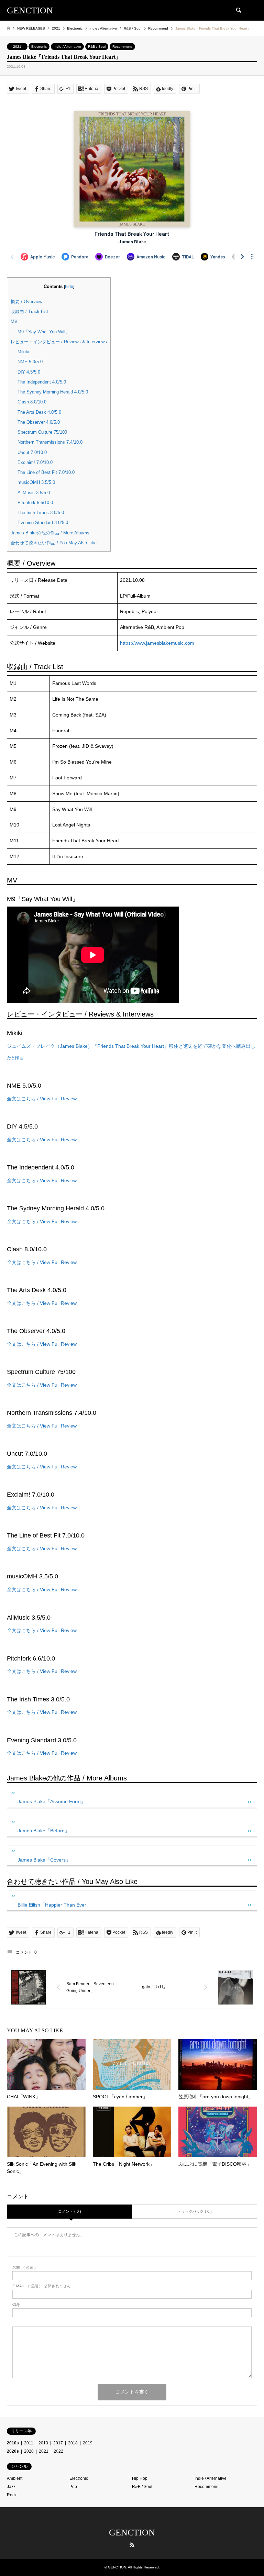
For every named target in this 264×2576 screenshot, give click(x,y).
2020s (13, 2451)
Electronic (39, 47)
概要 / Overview (26, 302)
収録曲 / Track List (29, 312)
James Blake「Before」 (43, 1831)
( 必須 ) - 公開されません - (43, 2286)
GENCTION (132, 2533)
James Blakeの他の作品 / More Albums (50, 533)
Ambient (15, 2478)
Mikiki (23, 352)
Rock (12, 2495)
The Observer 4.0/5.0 (39, 422)
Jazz (11, 2487)
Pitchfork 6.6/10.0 (35, 503)
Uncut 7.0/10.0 (32, 452)
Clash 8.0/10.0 (32, 402)
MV (14, 321)
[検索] (238, 10)
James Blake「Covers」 (44, 1860)
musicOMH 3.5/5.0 (36, 482)
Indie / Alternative (67, 47)
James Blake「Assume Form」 (52, 1801)
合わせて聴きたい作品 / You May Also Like (54, 543)
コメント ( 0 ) (70, 2211)
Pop (73, 2487)
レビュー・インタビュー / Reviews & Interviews (59, 342)
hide (69, 287)
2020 (29, 2451)
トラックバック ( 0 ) (195, 2211)
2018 (73, 2443)
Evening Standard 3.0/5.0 (43, 523)
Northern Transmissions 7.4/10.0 (50, 442)
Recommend (122, 47)
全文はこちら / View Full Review (42, 1099)
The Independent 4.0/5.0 (42, 382)
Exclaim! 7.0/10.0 (35, 462)
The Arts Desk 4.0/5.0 (39, 412)
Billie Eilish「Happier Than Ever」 (54, 1905)
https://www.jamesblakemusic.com (157, 643)
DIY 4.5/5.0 (29, 372)
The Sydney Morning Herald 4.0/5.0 (53, 392)
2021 (17, 47)
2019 (88, 2443)
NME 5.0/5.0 (30, 362)
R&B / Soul (97, 47)
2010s (13, 2443)
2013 (43, 2443)
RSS (132, 2545)
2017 (58, 2443)
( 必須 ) (24, 2268)
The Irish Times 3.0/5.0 (41, 513)
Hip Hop (140, 2478)
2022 (58, 2451)
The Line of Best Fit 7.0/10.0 (46, 472)
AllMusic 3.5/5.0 (34, 493)
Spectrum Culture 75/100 (42, 432)
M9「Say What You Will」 (44, 332)
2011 (29, 2443)
